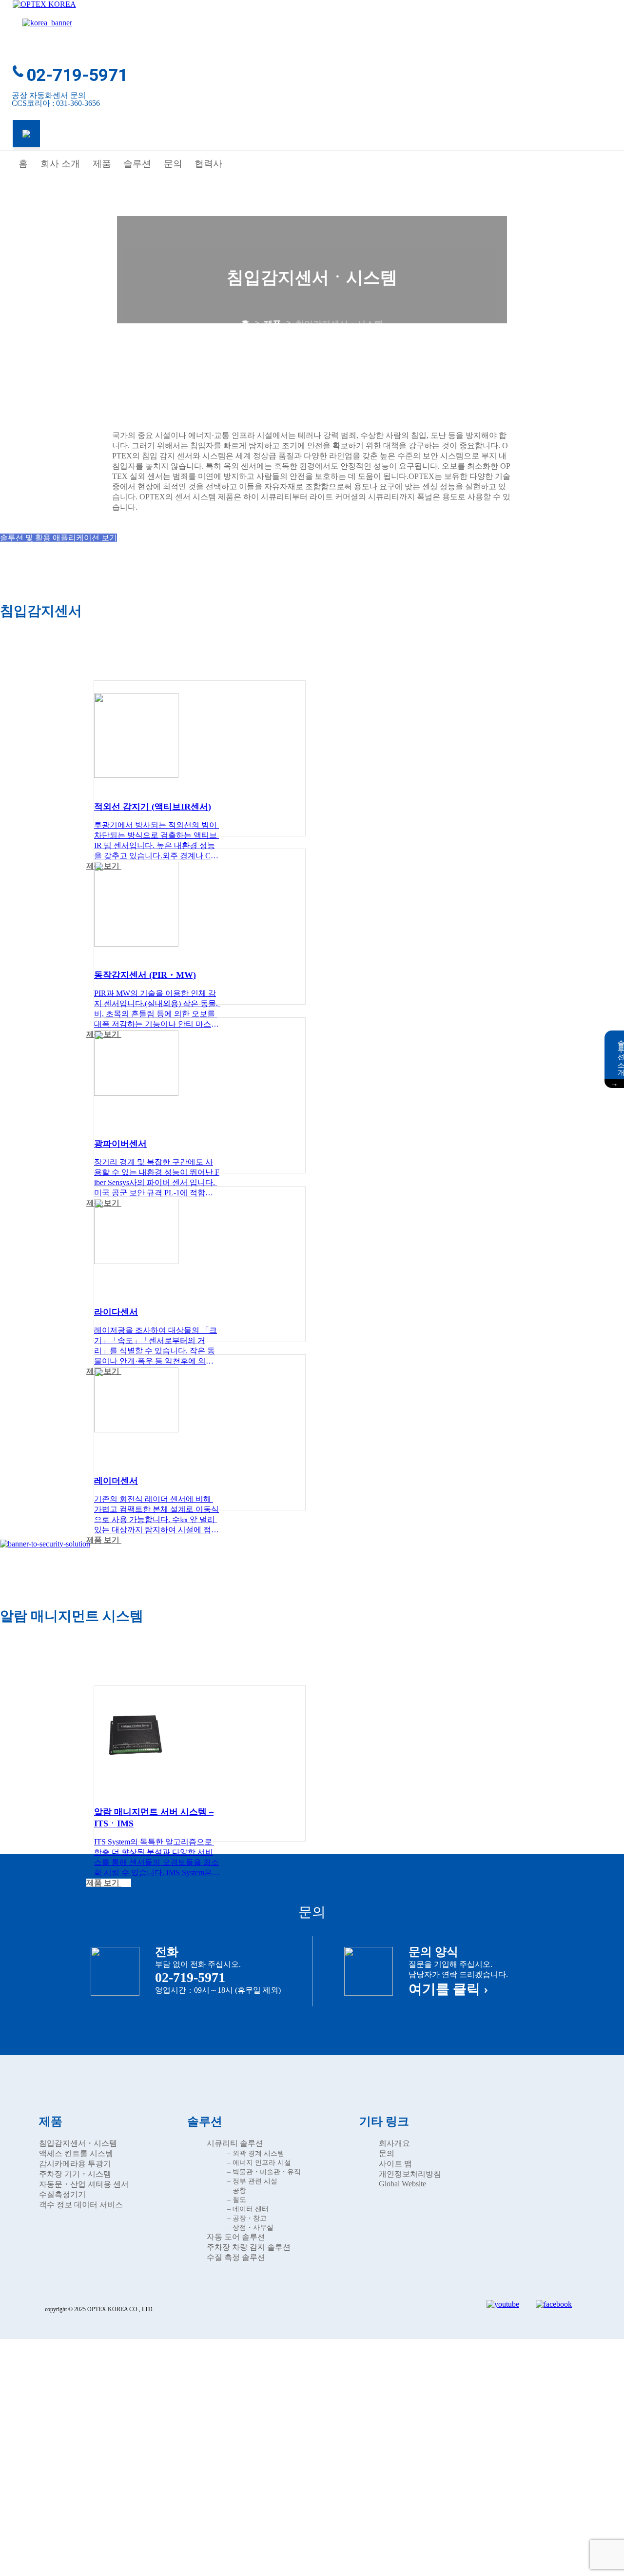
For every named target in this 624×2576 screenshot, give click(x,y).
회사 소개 (60, 164)
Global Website (402, 2184)
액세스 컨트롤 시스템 (76, 2153)
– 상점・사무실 (250, 2228)
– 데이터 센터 (248, 2209)
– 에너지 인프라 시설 (259, 2163)
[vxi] (136, 941)
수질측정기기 (62, 2194)
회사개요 (394, 2143)
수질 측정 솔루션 (236, 2257)
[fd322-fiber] (136, 1090)
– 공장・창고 (247, 2218)
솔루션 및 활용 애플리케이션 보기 (58, 538)
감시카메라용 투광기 (75, 2164)
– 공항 (237, 2190)
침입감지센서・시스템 (78, 2143)
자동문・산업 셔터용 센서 (84, 2184)
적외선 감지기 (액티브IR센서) (153, 807)
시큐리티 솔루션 (235, 2143)
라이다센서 (116, 1312)
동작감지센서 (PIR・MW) (145, 975)
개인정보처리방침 (410, 2174)
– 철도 (237, 2200)
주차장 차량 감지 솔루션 (249, 2247)
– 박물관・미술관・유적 (264, 2172)
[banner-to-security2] (45, 1544)
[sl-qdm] (136, 773)
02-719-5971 (77, 75)
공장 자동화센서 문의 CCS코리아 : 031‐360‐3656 (56, 99)
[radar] (136, 1427)
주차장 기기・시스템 (75, 2174)
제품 (102, 164)
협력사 (208, 164)
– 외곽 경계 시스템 (256, 2153)
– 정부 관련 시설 (252, 2181)
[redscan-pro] (136, 1258)
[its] (136, 1767)
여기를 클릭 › (448, 1989)
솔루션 (137, 164)
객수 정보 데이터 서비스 (81, 2205)
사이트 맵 (395, 2164)
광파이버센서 (120, 1144)
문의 (173, 164)
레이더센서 (116, 1481)
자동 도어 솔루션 (236, 2237)
